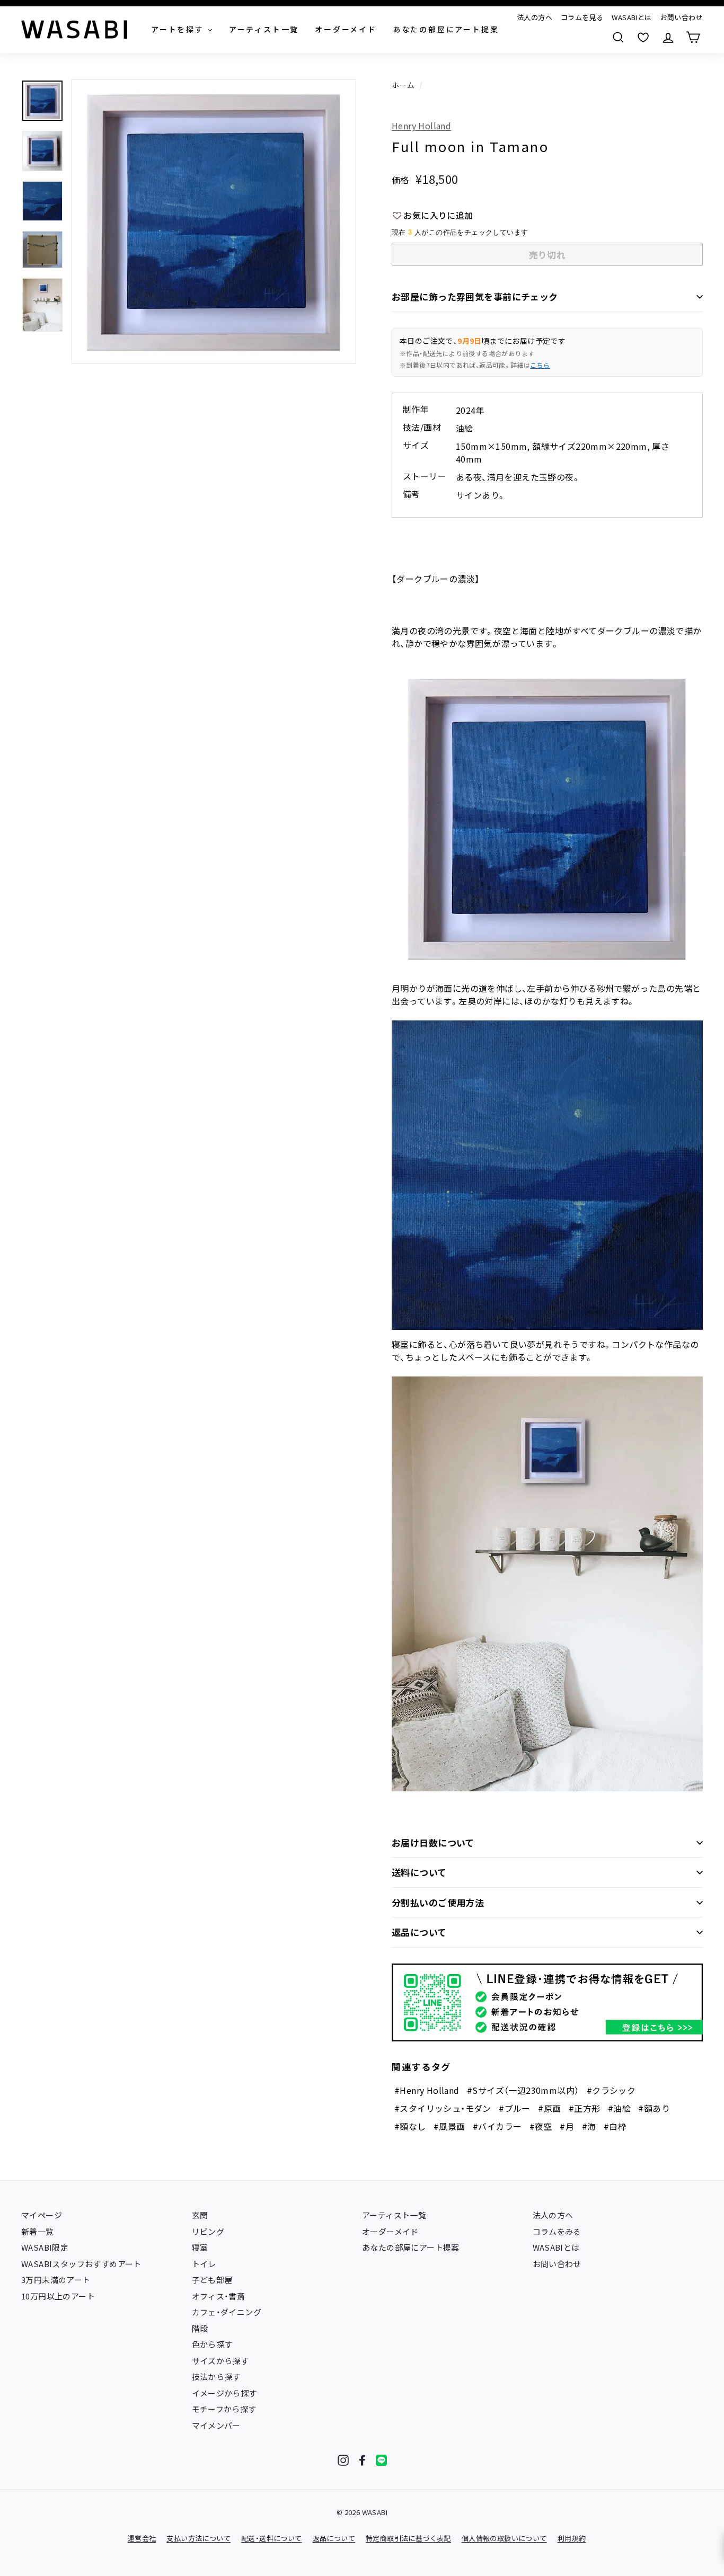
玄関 (200, 2215)
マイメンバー (216, 2425)
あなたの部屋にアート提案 (411, 2247)
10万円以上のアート (58, 2296)
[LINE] (381, 2460)
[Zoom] (214, 222)
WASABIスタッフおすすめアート (81, 2264)
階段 (200, 2328)
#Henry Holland (427, 2090)
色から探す (212, 2344)
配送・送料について (272, 2538)
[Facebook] (362, 2460)
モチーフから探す (224, 2409)
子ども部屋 (212, 2280)
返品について (419, 1932)
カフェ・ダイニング (227, 2312)
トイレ (204, 2264)
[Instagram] (343, 2460)
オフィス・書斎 (219, 2296)
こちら (540, 365)
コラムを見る (582, 17)
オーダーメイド (390, 2231)
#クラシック (611, 2090)
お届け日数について (433, 1842)
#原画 (549, 2108)
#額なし (410, 2126)
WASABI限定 (45, 2247)
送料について (419, 1872)
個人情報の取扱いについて (504, 2538)
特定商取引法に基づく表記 (408, 2538)
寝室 (200, 2247)
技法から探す (216, 2377)
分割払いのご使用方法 (438, 1902)
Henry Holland (421, 126)
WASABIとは (632, 17)
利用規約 (572, 2538)
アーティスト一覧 (394, 2215)
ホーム (403, 85)
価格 (400, 180)
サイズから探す (220, 2361)
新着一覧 (38, 2231)
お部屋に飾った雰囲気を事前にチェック (475, 296)
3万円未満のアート (56, 2280)
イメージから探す (224, 2393)
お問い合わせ (682, 17)
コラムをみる (557, 2231)
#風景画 (449, 2126)
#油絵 (619, 2108)
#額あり (654, 2108)
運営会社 (142, 2538)
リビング (208, 2231)
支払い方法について (198, 2538)
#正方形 (585, 2108)
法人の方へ (535, 17)
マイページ (42, 2215)
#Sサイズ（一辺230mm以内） (523, 2090)
